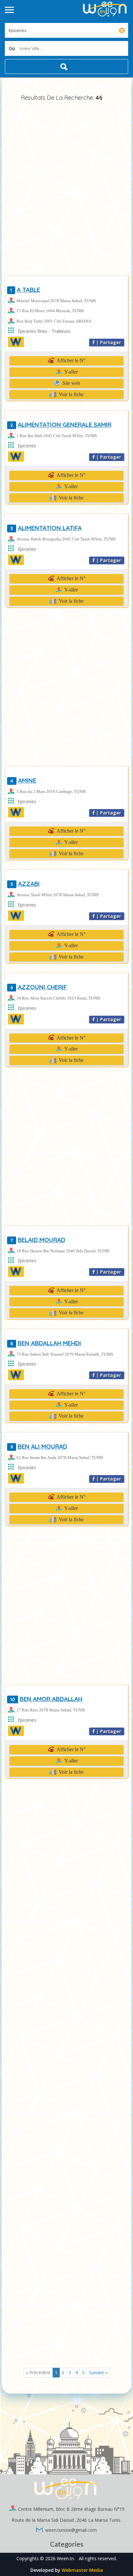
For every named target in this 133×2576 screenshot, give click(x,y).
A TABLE (25, 290)
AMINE (23, 780)
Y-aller (71, 372)
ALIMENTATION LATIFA (46, 528)
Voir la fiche (71, 394)
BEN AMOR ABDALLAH (46, 1699)
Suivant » (98, 2372)
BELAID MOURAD (38, 1240)
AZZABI (25, 884)
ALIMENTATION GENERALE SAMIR (61, 425)
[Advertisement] (66, 190)
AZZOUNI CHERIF (39, 987)
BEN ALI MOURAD (39, 1446)
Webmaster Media (82, 2570)
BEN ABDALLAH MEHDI (46, 1343)
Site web (71, 383)
